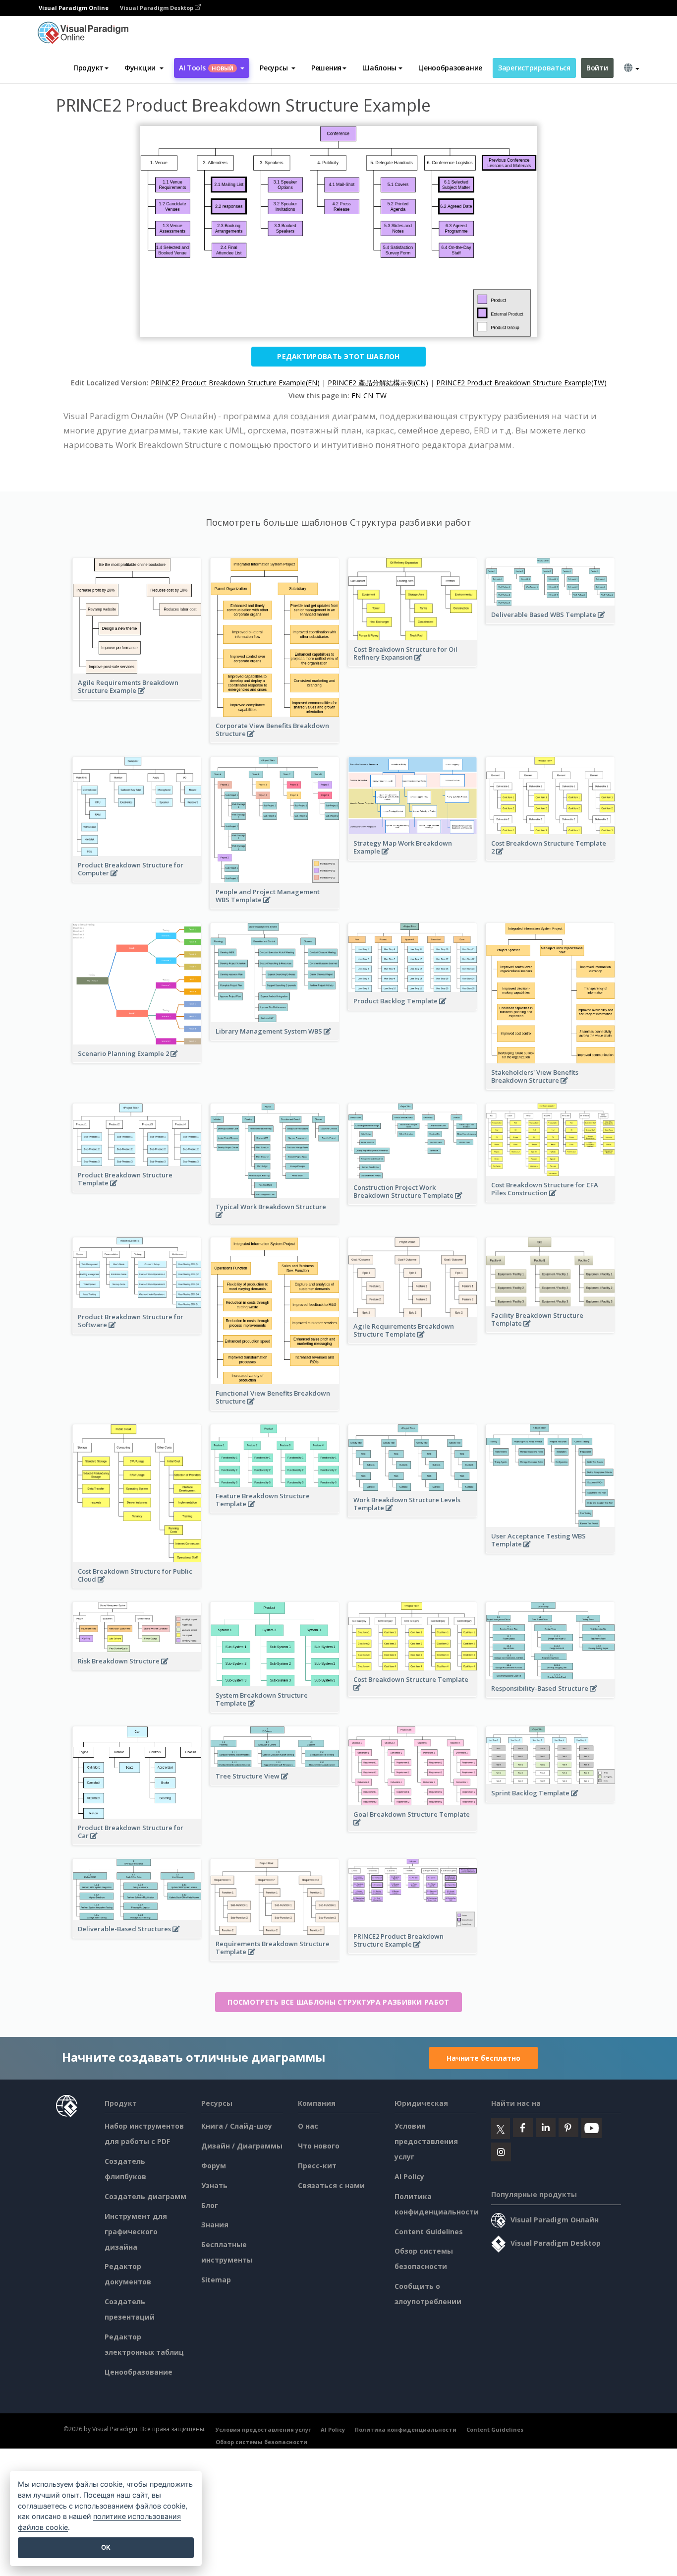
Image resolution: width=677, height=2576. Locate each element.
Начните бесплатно (483, 2058)
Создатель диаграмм (145, 2196)
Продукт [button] (88, 68)
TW (381, 396)
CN (368, 396)
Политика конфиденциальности (406, 2429)
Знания (215, 2225)
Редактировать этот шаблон (338, 356)
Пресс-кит (317, 2166)
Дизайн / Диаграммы (242, 2146)
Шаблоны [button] (379, 68)
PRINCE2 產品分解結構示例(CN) (378, 383)
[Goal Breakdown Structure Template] (413, 1828)
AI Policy (409, 2177)
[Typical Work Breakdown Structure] (275, 1220)
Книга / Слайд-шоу (237, 2126)
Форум (214, 2166)
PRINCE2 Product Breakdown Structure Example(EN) (235, 383)
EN (356, 396)
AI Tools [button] (206, 68)
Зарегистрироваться (534, 68)
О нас (308, 2126)
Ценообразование (450, 68)
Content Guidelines (429, 2232)
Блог (210, 2205)
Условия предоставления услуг (426, 2141)
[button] (144, 68)
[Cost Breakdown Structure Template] (413, 1693)
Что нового (319, 2146)
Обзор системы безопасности (261, 2442)
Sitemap (216, 2280)
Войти (597, 68)
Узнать (214, 2185)
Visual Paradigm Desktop (157, 8)
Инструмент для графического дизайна (136, 2232)
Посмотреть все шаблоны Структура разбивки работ (338, 2002)
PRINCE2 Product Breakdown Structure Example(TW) (521, 383)
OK (106, 2547)
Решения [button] (326, 68)
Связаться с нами (331, 2185)
